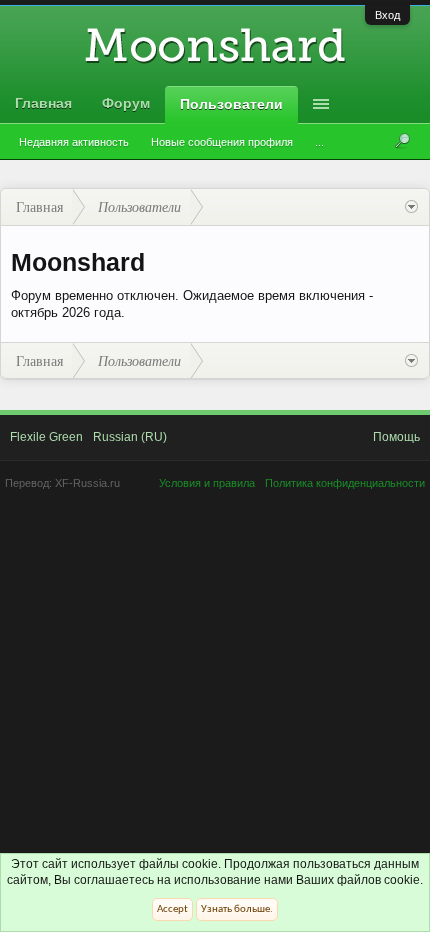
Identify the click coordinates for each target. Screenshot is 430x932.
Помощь (396, 437)
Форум (126, 103)
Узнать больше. (237, 909)
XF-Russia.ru (87, 483)
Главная (43, 103)
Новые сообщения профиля (222, 142)
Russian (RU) (130, 437)
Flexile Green (46, 437)
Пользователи (231, 104)
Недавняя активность (74, 142)
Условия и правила (207, 483)
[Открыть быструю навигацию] (411, 207)
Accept (172, 909)
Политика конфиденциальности (345, 483)
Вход (387, 15)
